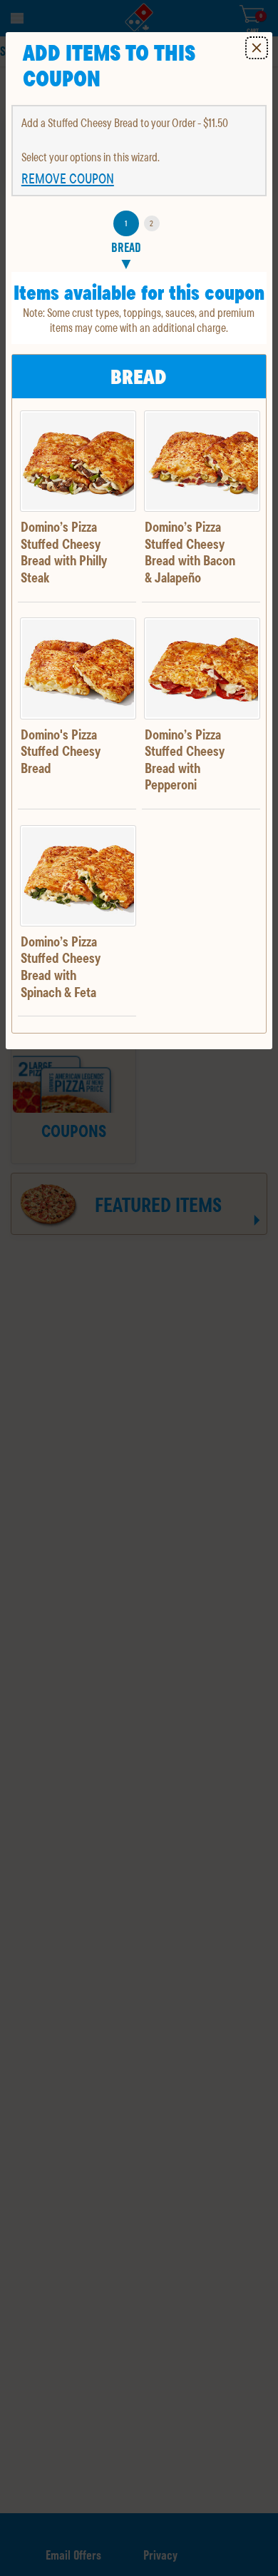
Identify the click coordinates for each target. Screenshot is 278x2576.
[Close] (257, 48)
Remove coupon (68, 178)
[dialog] (139, 541)
